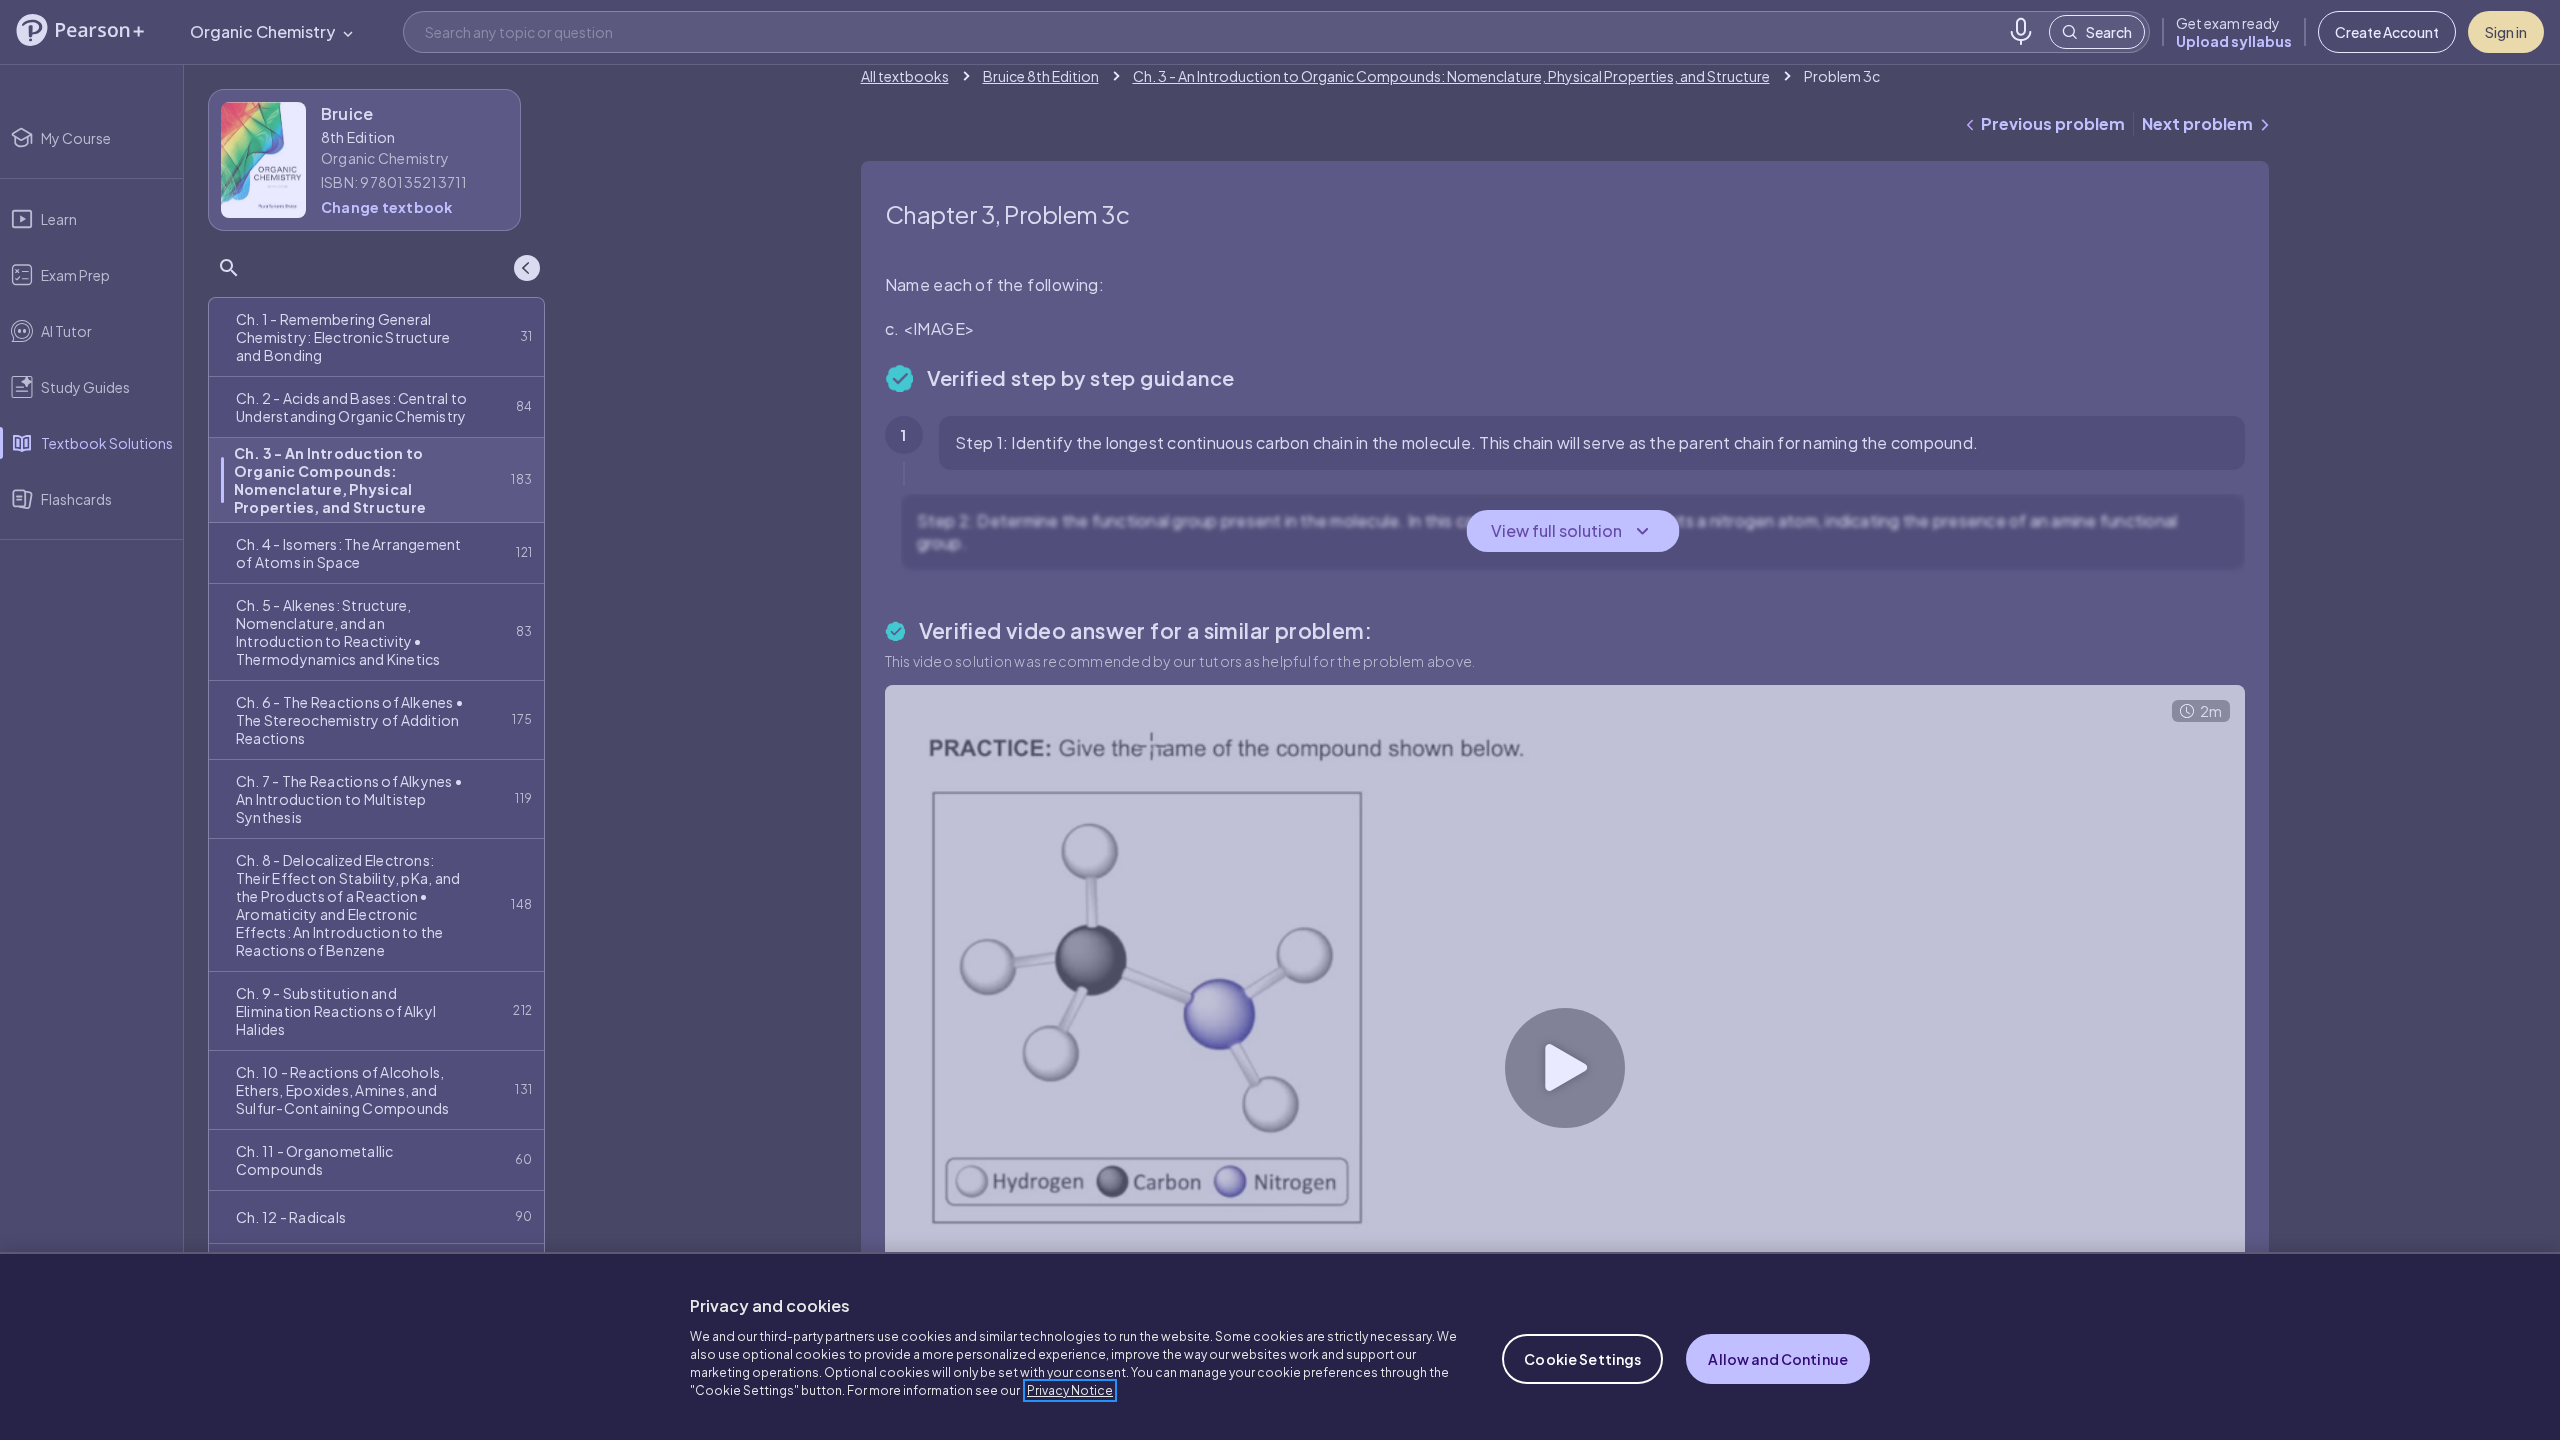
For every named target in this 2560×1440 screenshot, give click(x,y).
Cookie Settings (1582, 1359)
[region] (1280, 1346)
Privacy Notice (1070, 1390)
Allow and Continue (1778, 1359)
